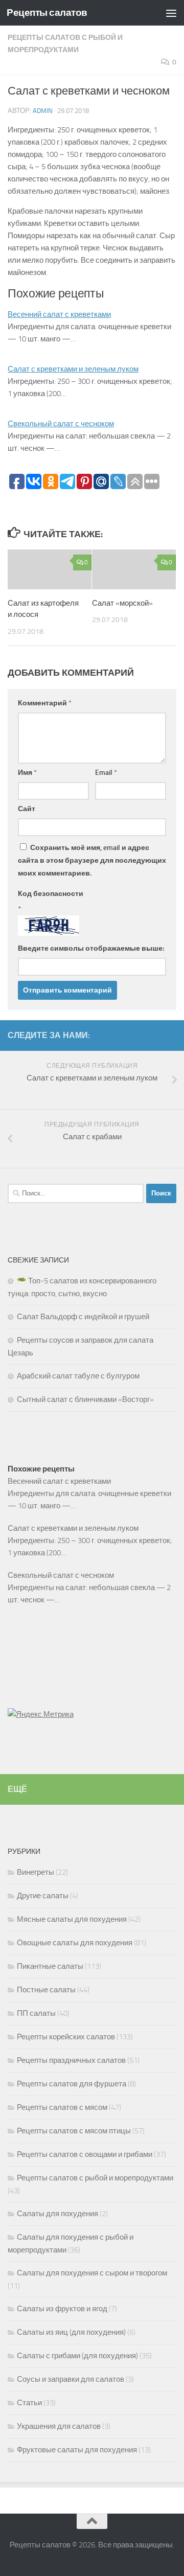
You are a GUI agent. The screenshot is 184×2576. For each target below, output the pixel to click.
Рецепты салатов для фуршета (72, 2084)
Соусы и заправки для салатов (71, 2379)
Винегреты (36, 1872)
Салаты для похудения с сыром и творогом (92, 2273)
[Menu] (171, 13)
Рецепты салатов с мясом (62, 2107)
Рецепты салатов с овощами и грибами (85, 2154)
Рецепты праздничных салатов (71, 2060)
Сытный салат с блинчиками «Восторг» (85, 1399)
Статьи (29, 2403)
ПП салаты (36, 2013)
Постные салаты (46, 1990)
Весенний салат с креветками (59, 314)
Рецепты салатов (47, 13)
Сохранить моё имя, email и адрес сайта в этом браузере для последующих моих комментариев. (92, 860)
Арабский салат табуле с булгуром (78, 1376)
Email (106, 773)
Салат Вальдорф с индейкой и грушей (83, 1317)
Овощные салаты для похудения (75, 1943)
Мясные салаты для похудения (72, 1919)
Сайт (27, 809)
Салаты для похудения (57, 2214)
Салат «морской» (122, 603)
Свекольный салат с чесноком (61, 424)
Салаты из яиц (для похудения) (71, 2332)
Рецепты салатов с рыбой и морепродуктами (95, 2178)
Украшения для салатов (59, 2426)
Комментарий (45, 703)
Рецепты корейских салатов (66, 2037)
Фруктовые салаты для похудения (77, 2450)
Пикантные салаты (50, 1966)
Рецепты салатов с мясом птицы (74, 2131)
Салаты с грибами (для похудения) (77, 2356)
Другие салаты (43, 1896)
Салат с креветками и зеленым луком (73, 369)
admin (43, 111)
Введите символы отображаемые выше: (91, 948)
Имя (27, 773)
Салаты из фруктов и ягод (62, 2309)
